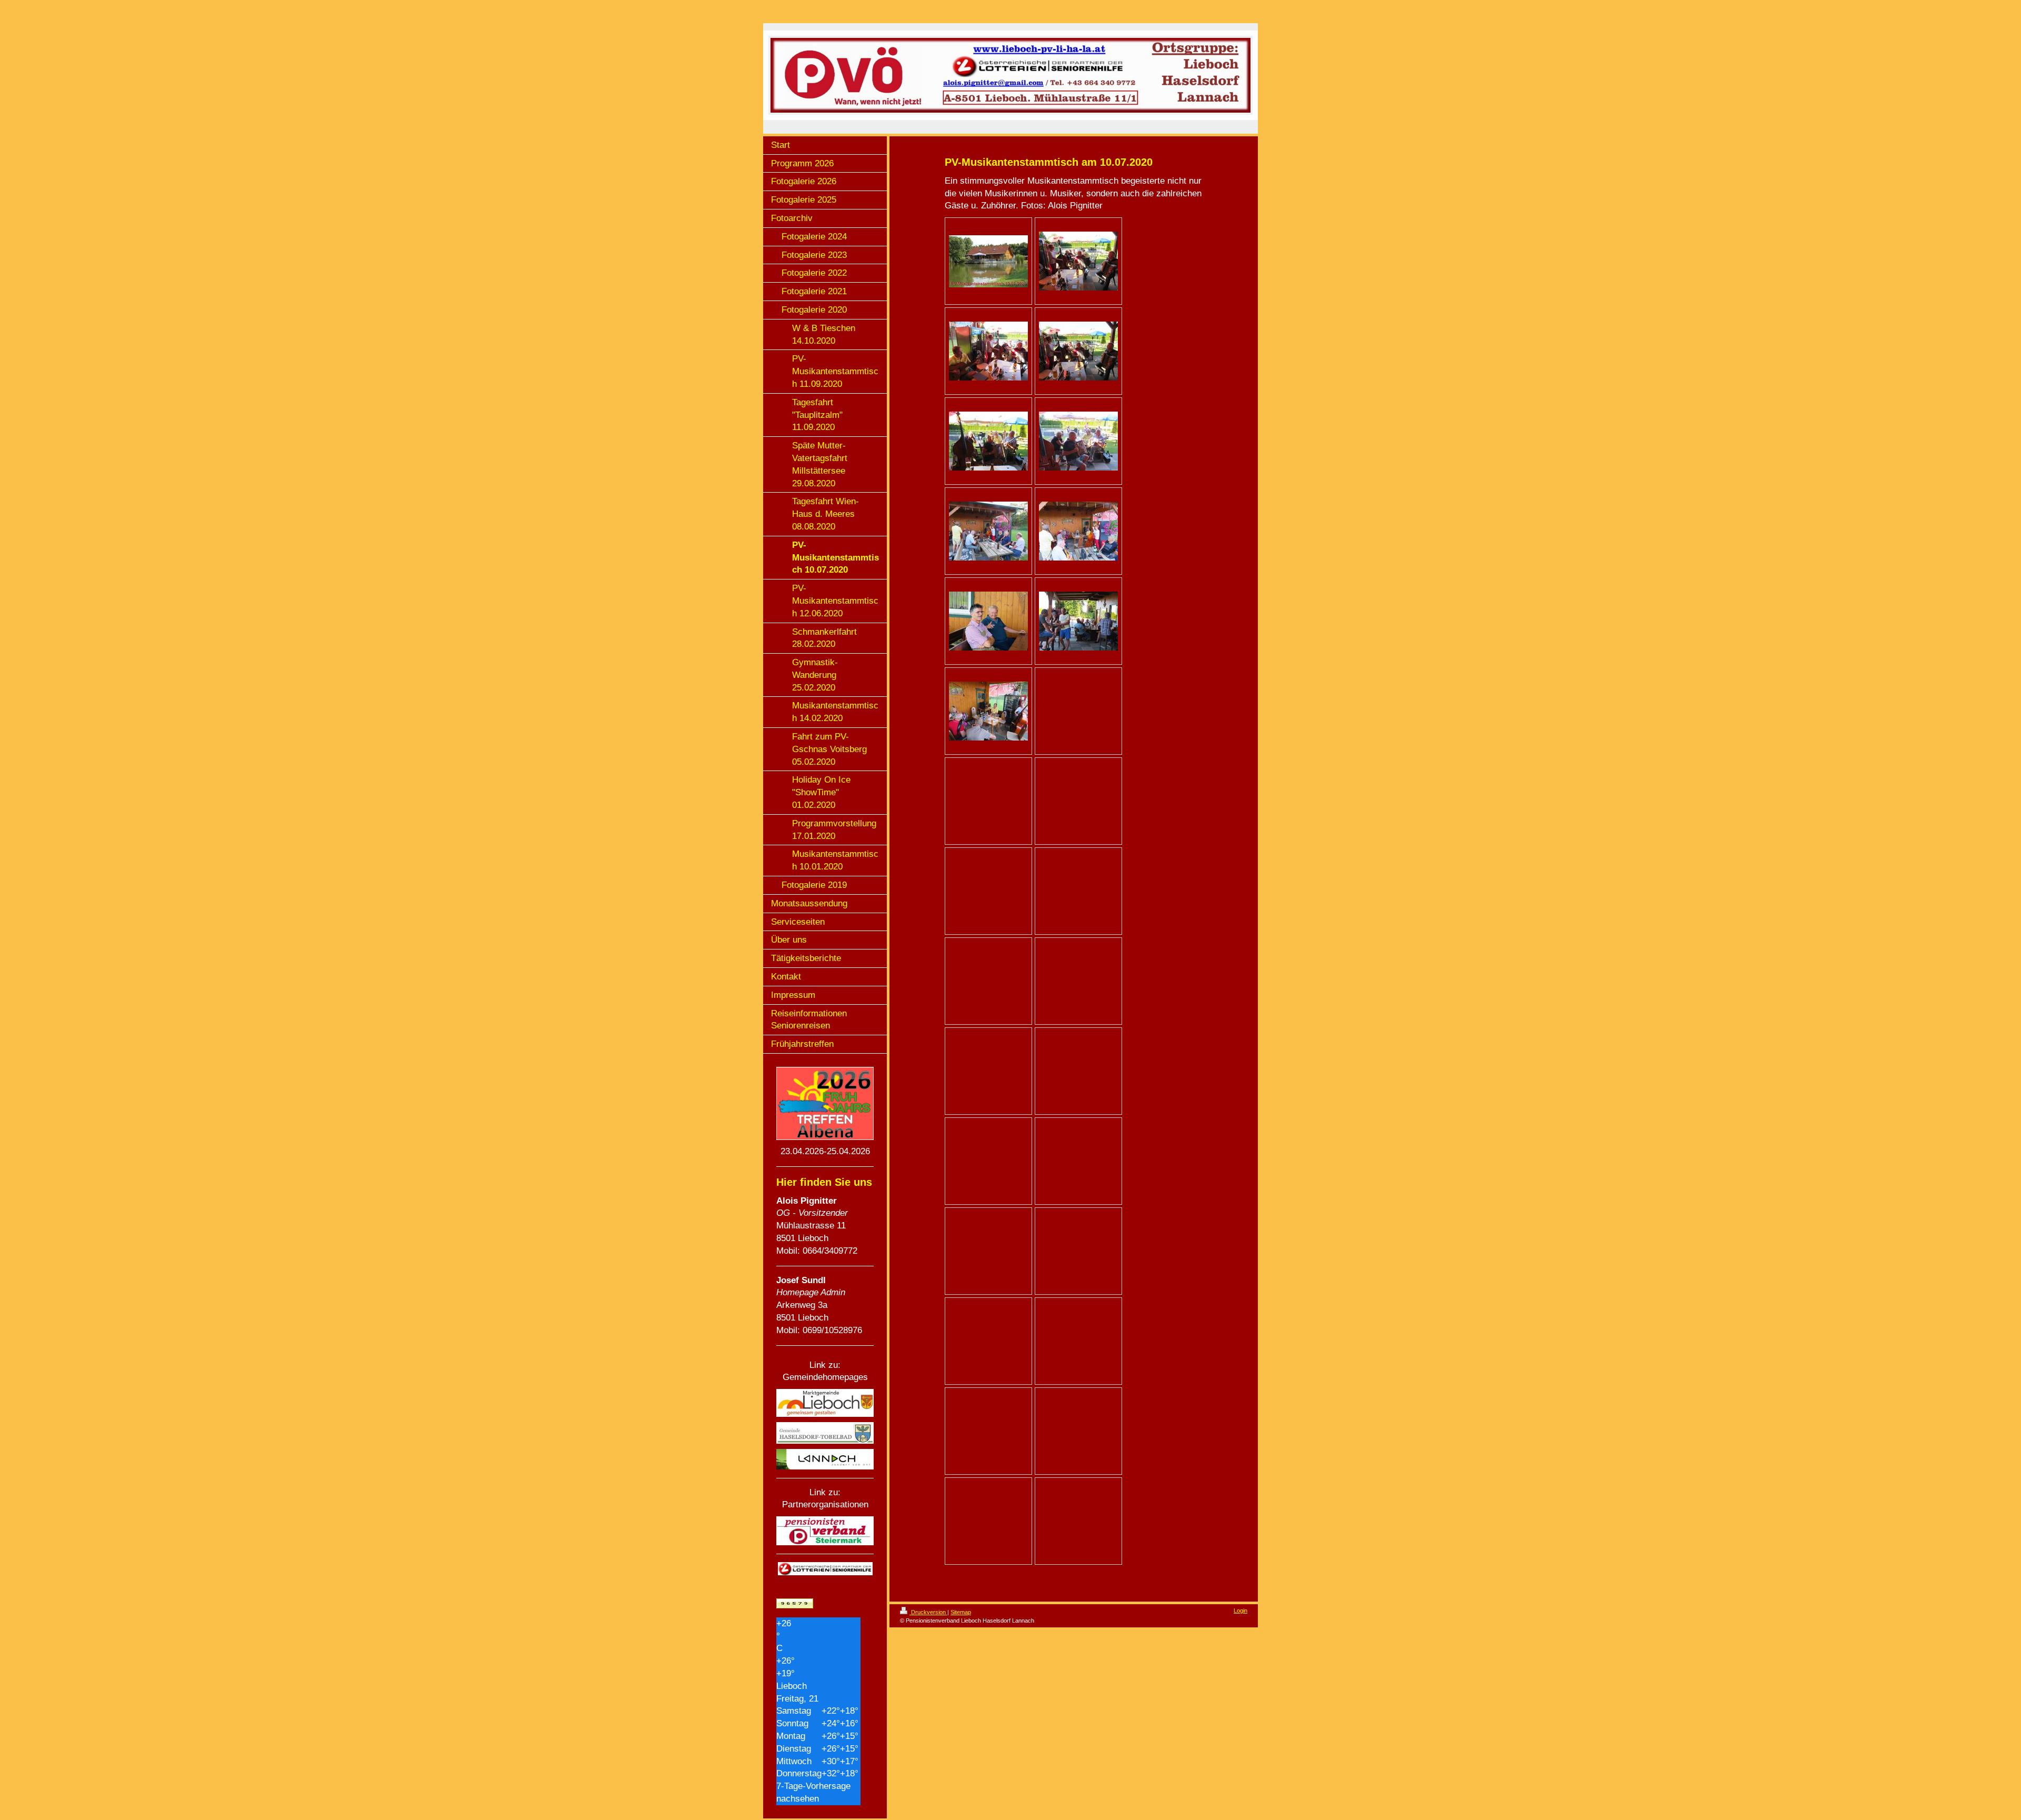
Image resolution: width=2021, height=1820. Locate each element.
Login (1240, 1611)
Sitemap (961, 1612)
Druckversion (928, 1612)
